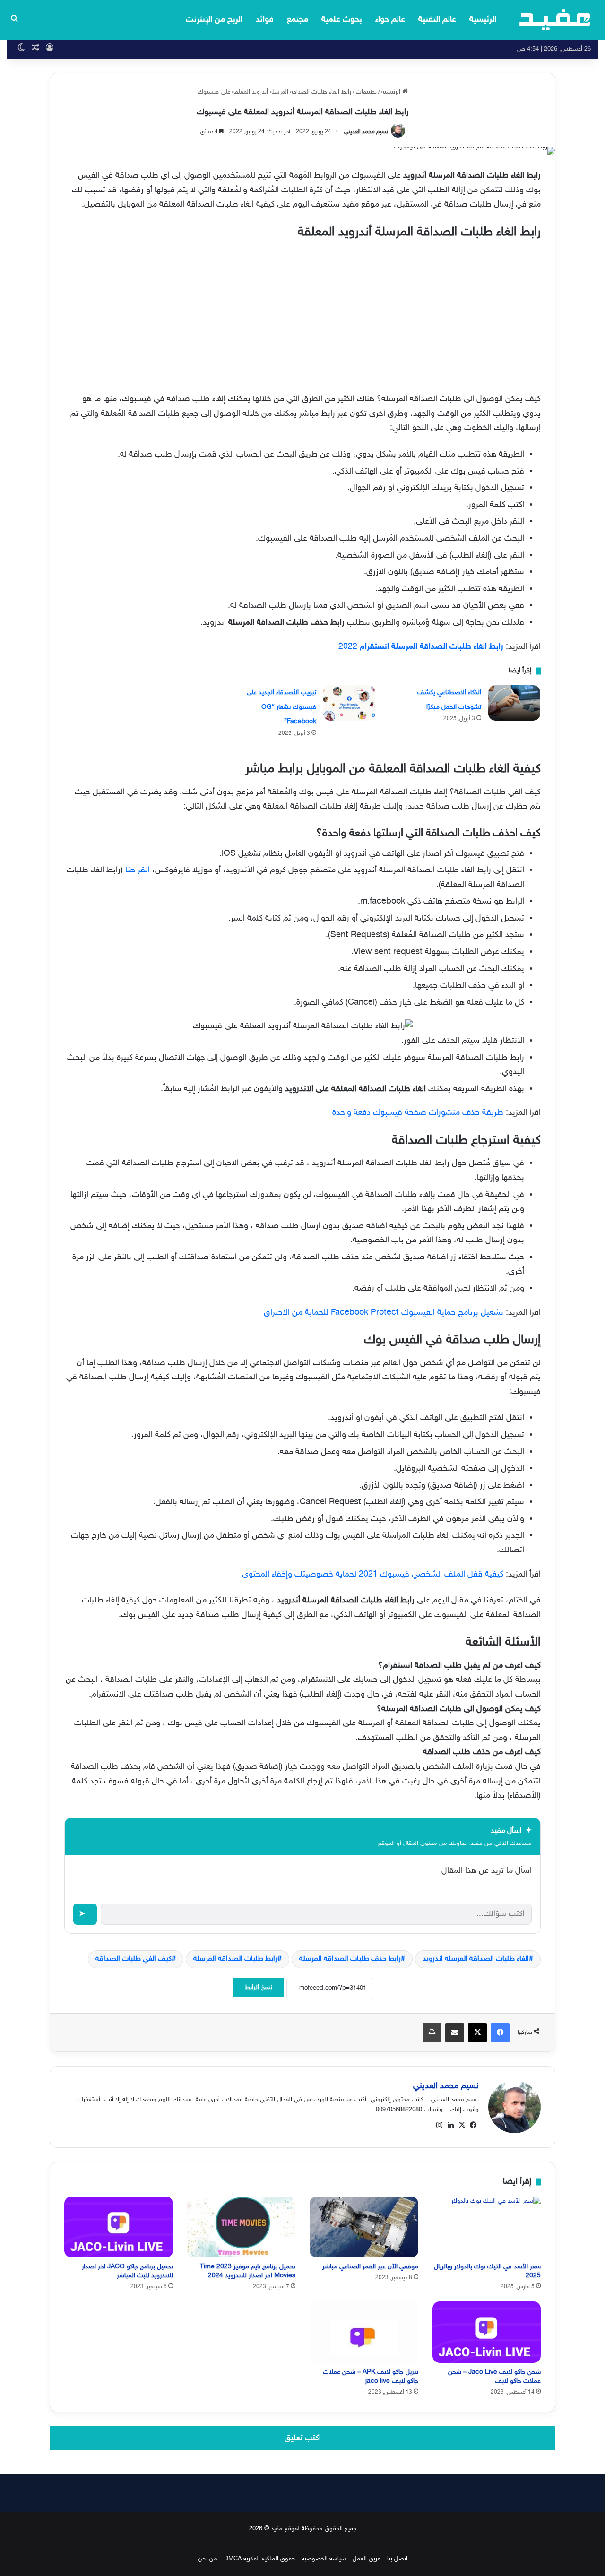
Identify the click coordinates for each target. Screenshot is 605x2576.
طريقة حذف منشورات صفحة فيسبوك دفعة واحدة (418, 1113)
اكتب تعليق (303, 2438)
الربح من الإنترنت (214, 20)
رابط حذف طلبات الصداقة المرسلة (350, 1959)
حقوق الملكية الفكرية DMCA (259, 2559)
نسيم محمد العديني (366, 132)
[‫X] (462, 2125)
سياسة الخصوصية (324, 2559)
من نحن (208, 2559)
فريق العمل (367, 2559)
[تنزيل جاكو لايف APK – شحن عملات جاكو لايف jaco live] (364, 2332)
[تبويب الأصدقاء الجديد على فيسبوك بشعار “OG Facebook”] (349, 703)
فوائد (265, 20)
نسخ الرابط (259, 1987)
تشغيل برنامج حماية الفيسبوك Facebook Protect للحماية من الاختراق (384, 1313)
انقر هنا (138, 870)
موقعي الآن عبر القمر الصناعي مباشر (370, 2267)
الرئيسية (483, 20)
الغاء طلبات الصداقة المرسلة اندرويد (476, 1959)
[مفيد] (555, 20)
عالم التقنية (437, 20)
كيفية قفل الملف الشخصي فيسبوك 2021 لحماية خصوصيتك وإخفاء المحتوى (373, 1575)
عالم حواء (390, 20)
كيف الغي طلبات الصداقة (134, 1959)
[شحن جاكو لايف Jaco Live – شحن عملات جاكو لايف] (487, 2332)
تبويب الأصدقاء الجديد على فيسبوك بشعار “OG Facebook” (281, 707)
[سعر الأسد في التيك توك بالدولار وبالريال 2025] (487, 2227)
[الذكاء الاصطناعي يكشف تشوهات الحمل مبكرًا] (514, 703)
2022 (421, 647)
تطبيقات (366, 92)
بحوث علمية (342, 20)
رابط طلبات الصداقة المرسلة (235, 1959)
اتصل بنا (397, 2559)
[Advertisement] (302, 314)
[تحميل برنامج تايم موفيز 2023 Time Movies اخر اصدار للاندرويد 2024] (242, 2227)
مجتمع (298, 20)
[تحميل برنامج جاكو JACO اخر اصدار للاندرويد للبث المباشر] (119, 2227)
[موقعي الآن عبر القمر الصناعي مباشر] (364, 2227)
